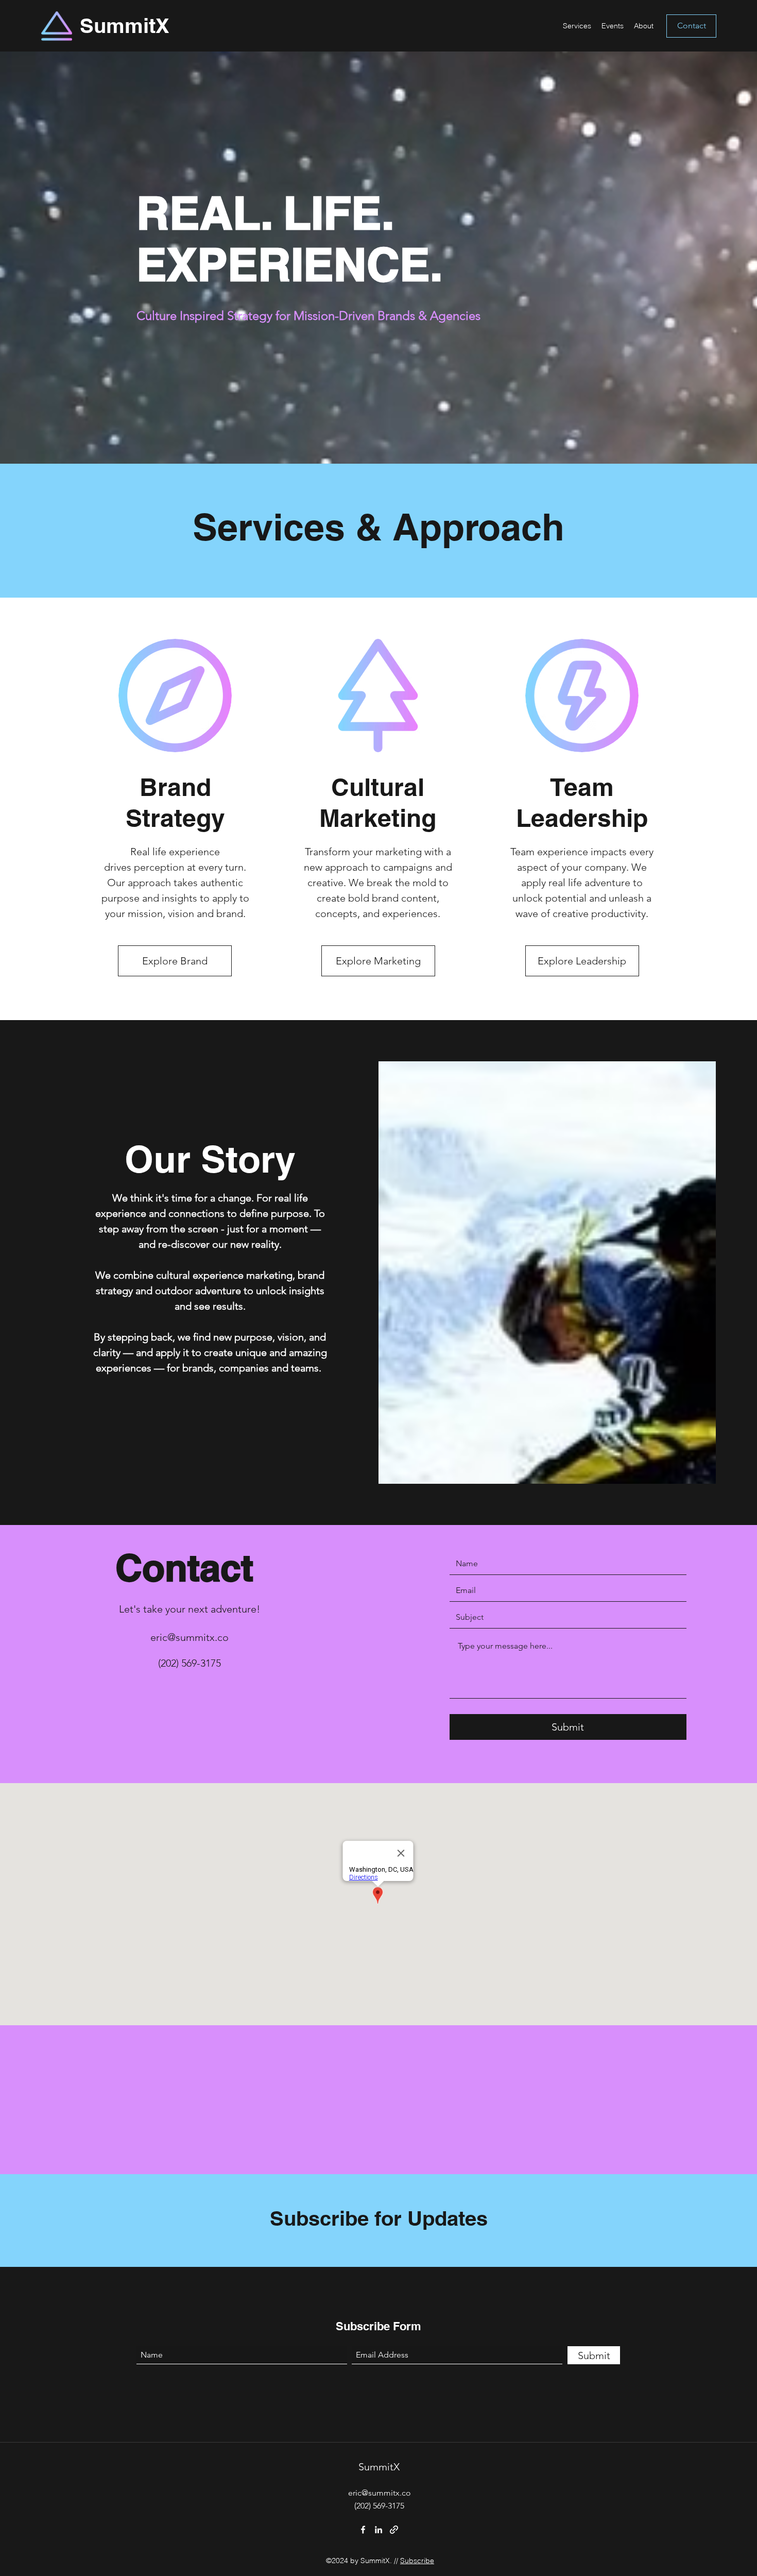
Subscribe (417, 2561)
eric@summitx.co (190, 1637)
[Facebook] (363, 2530)
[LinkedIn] (378, 2530)
